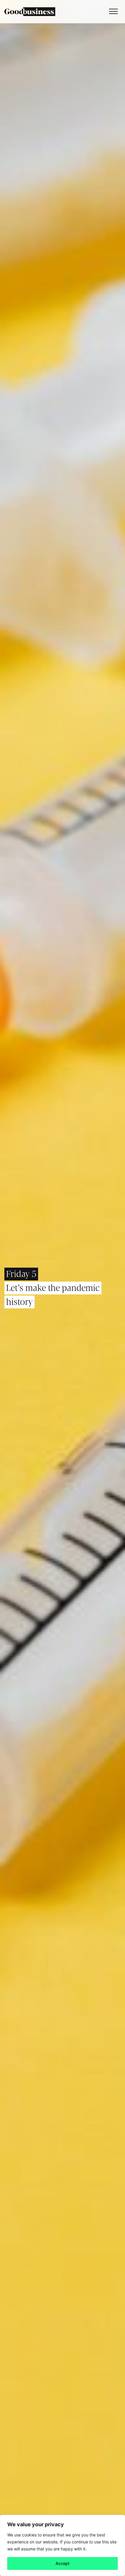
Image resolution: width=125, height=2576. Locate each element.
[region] (63, 2545)
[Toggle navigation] (112, 12)
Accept (63, 2563)
